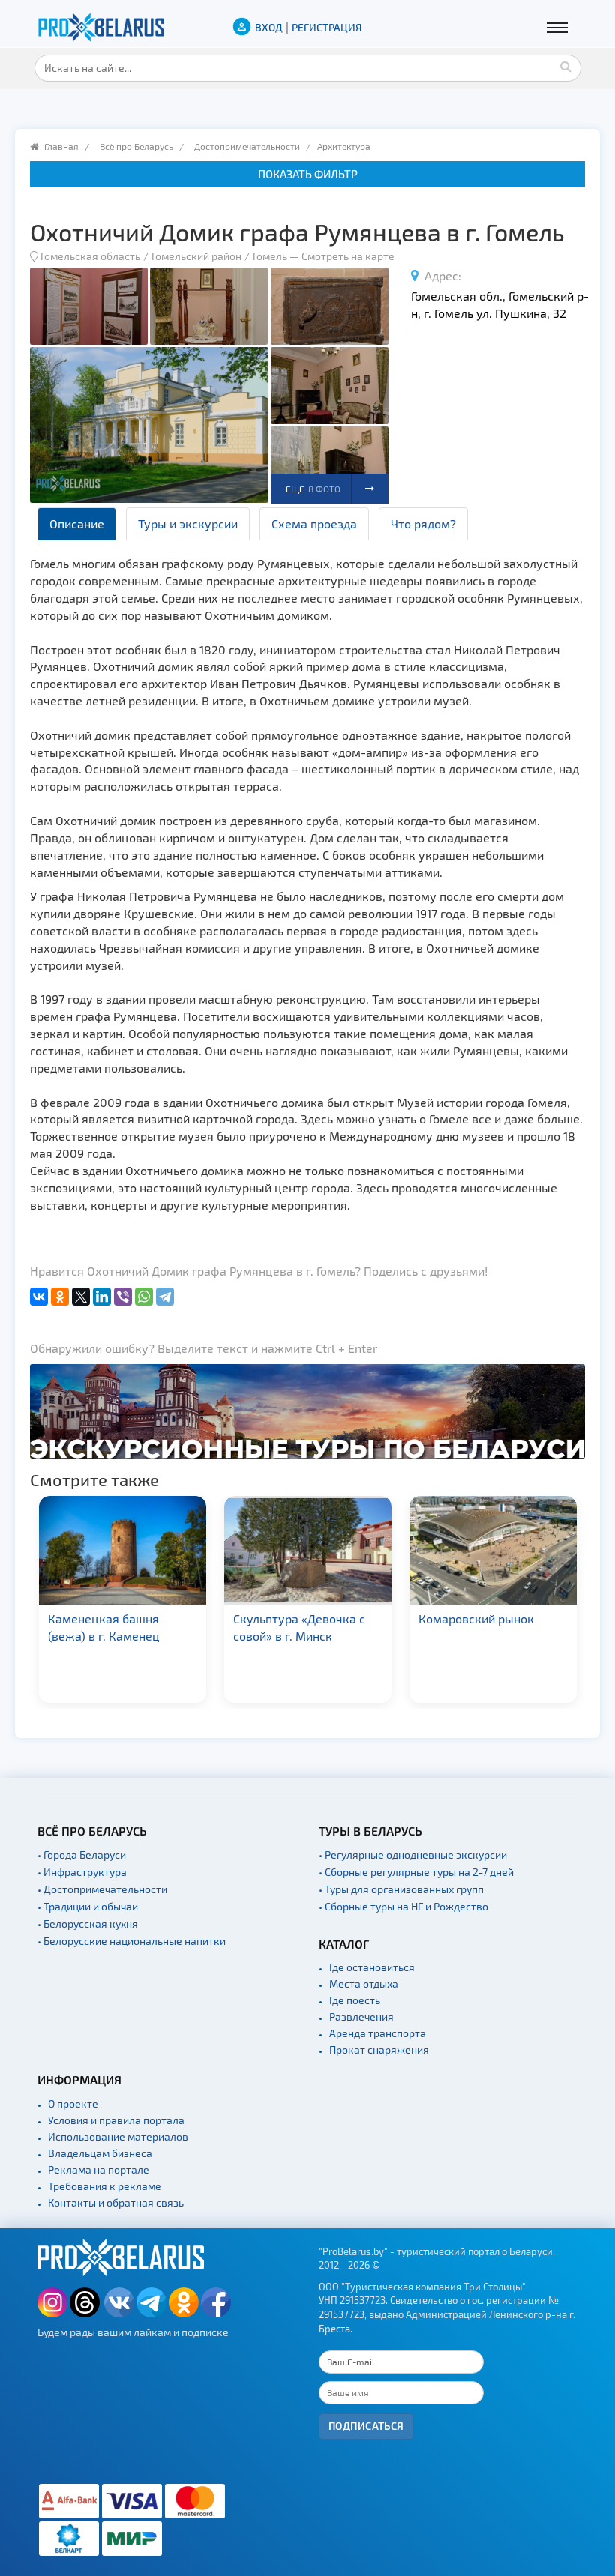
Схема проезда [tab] (314, 524)
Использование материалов (118, 2136)
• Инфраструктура (82, 1872)
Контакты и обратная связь (116, 2202)
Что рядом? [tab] (423, 524)
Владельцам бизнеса (100, 2153)
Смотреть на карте (348, 256)
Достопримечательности (247, 146)
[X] (81, 1297)
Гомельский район (196, 256)
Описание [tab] (77, 524)
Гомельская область (90, 256)
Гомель (270, 256)
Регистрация (327, 27)
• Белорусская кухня (88, 1924)
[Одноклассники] (60, 1297)
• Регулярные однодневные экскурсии (413, 1855)
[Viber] (123, 1297)
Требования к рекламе (105, 2186)
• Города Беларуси (82, 1855)
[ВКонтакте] (39, 1297)
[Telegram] (165, 1297)
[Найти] (566, 66)
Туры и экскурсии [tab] (188, 524)
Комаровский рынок (346, 1619)
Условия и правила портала (116, 2120)
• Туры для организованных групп (401, 1889)
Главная (61, 146)
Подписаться (366, 2426)
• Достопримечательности (102, 1889)
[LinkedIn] (102, 1297)
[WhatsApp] (144, 1297)
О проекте (73, 2103)
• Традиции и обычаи (88, 1906)
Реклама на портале (99, 2169)
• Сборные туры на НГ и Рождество (403, 1906)
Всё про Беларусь (136, 146)
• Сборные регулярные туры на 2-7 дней (416, 1872)
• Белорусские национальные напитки (132, 1941)
